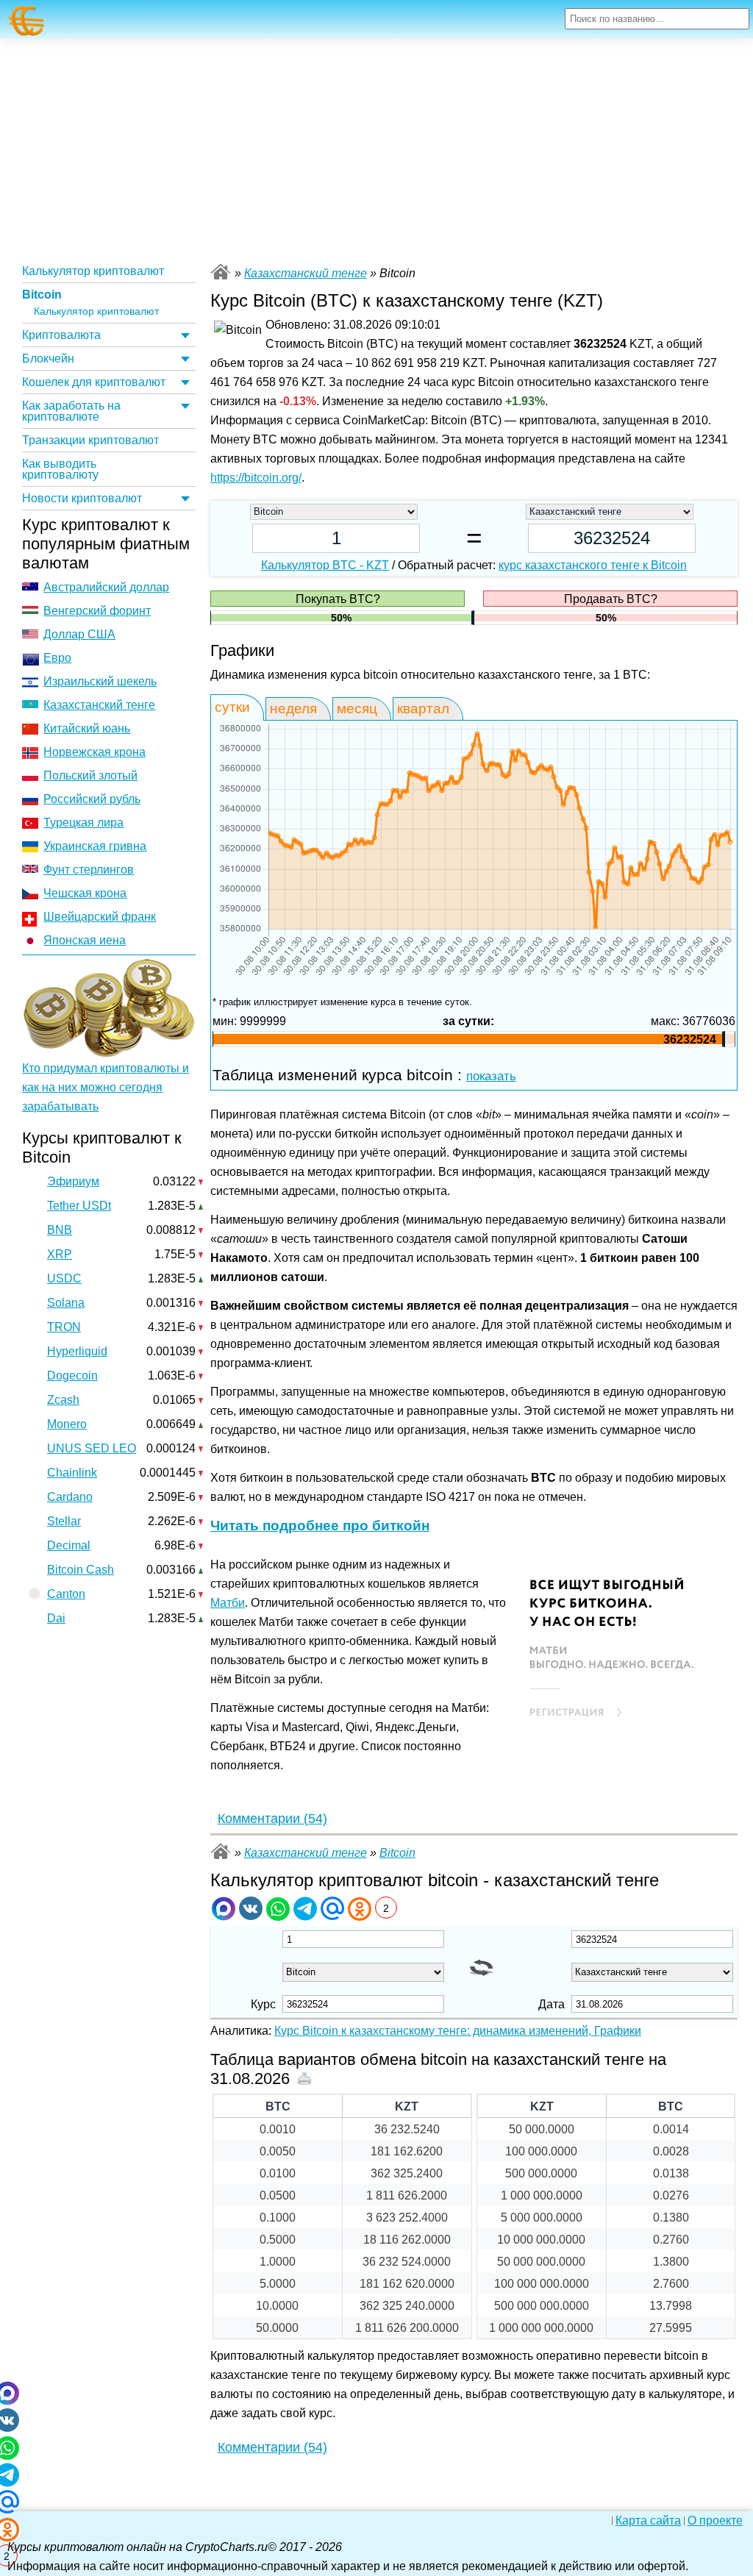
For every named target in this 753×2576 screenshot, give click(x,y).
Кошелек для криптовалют (94, 382)
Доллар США (79, 634)
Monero (67, 1424)
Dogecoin (72, 1376)
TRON (64, 1327)
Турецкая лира (83, 823)
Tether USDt (79, 1206)
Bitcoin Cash (81, 1570)
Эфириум (73, 1181)
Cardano (70, 1497)
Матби (228, 1603)
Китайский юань (87, 728)
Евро (57, 658)
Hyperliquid (77, 1351)
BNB (60, 1230)
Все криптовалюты (221, 272)
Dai (56, 1618)
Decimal (69, 1545)
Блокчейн (48, 358)
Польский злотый (90, 775)
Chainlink (72, 1473)
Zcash (63, 1400)
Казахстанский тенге (99, 705)
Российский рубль (92, 799)
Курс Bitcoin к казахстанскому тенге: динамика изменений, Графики (458, 2031)
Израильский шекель (100, 681)
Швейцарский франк (100, 917)
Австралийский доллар (106, 587)
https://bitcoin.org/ (256, 478)
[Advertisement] (376, 149)
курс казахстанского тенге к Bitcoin (593, 565)
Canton (66, 1594)
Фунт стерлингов (89, 870)
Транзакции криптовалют (90, 440)
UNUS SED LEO (92, 1448)
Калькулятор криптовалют (93, 271)
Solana (66, 1303)
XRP (60, 1254)
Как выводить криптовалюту (60, 469)
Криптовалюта (61, 335)
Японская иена (85, 940)
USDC (64, 1278)
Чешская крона (85, 893)
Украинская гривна (95, 846)
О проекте (715, 2521)
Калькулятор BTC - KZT (325, 565)
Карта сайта (648, 2521)
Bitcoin (42, 295)
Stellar (64, 1521)
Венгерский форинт (97, 611)
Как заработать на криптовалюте (71, 411)
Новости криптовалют (82, 498)
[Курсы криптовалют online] (27, 21)
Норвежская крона (94, 752)
